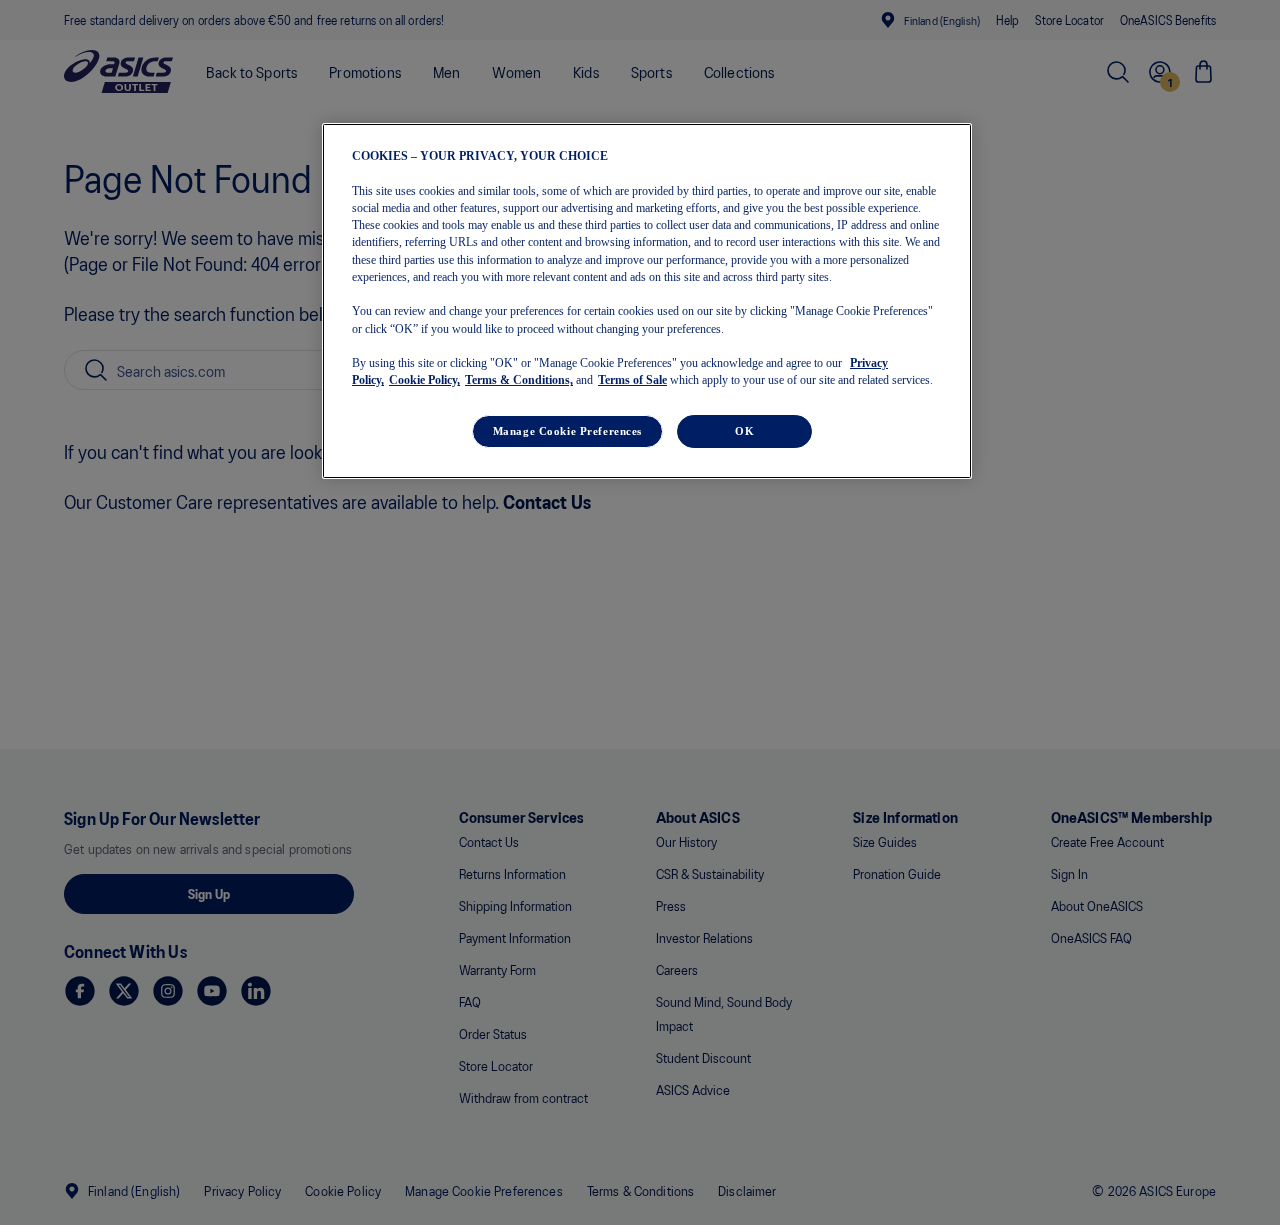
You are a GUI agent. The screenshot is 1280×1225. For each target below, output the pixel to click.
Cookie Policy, (424, 380)
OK (744, 430)
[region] (647, 301)
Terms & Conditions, (519, 380)
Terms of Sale (632, 380)
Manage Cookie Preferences (567, 430)
